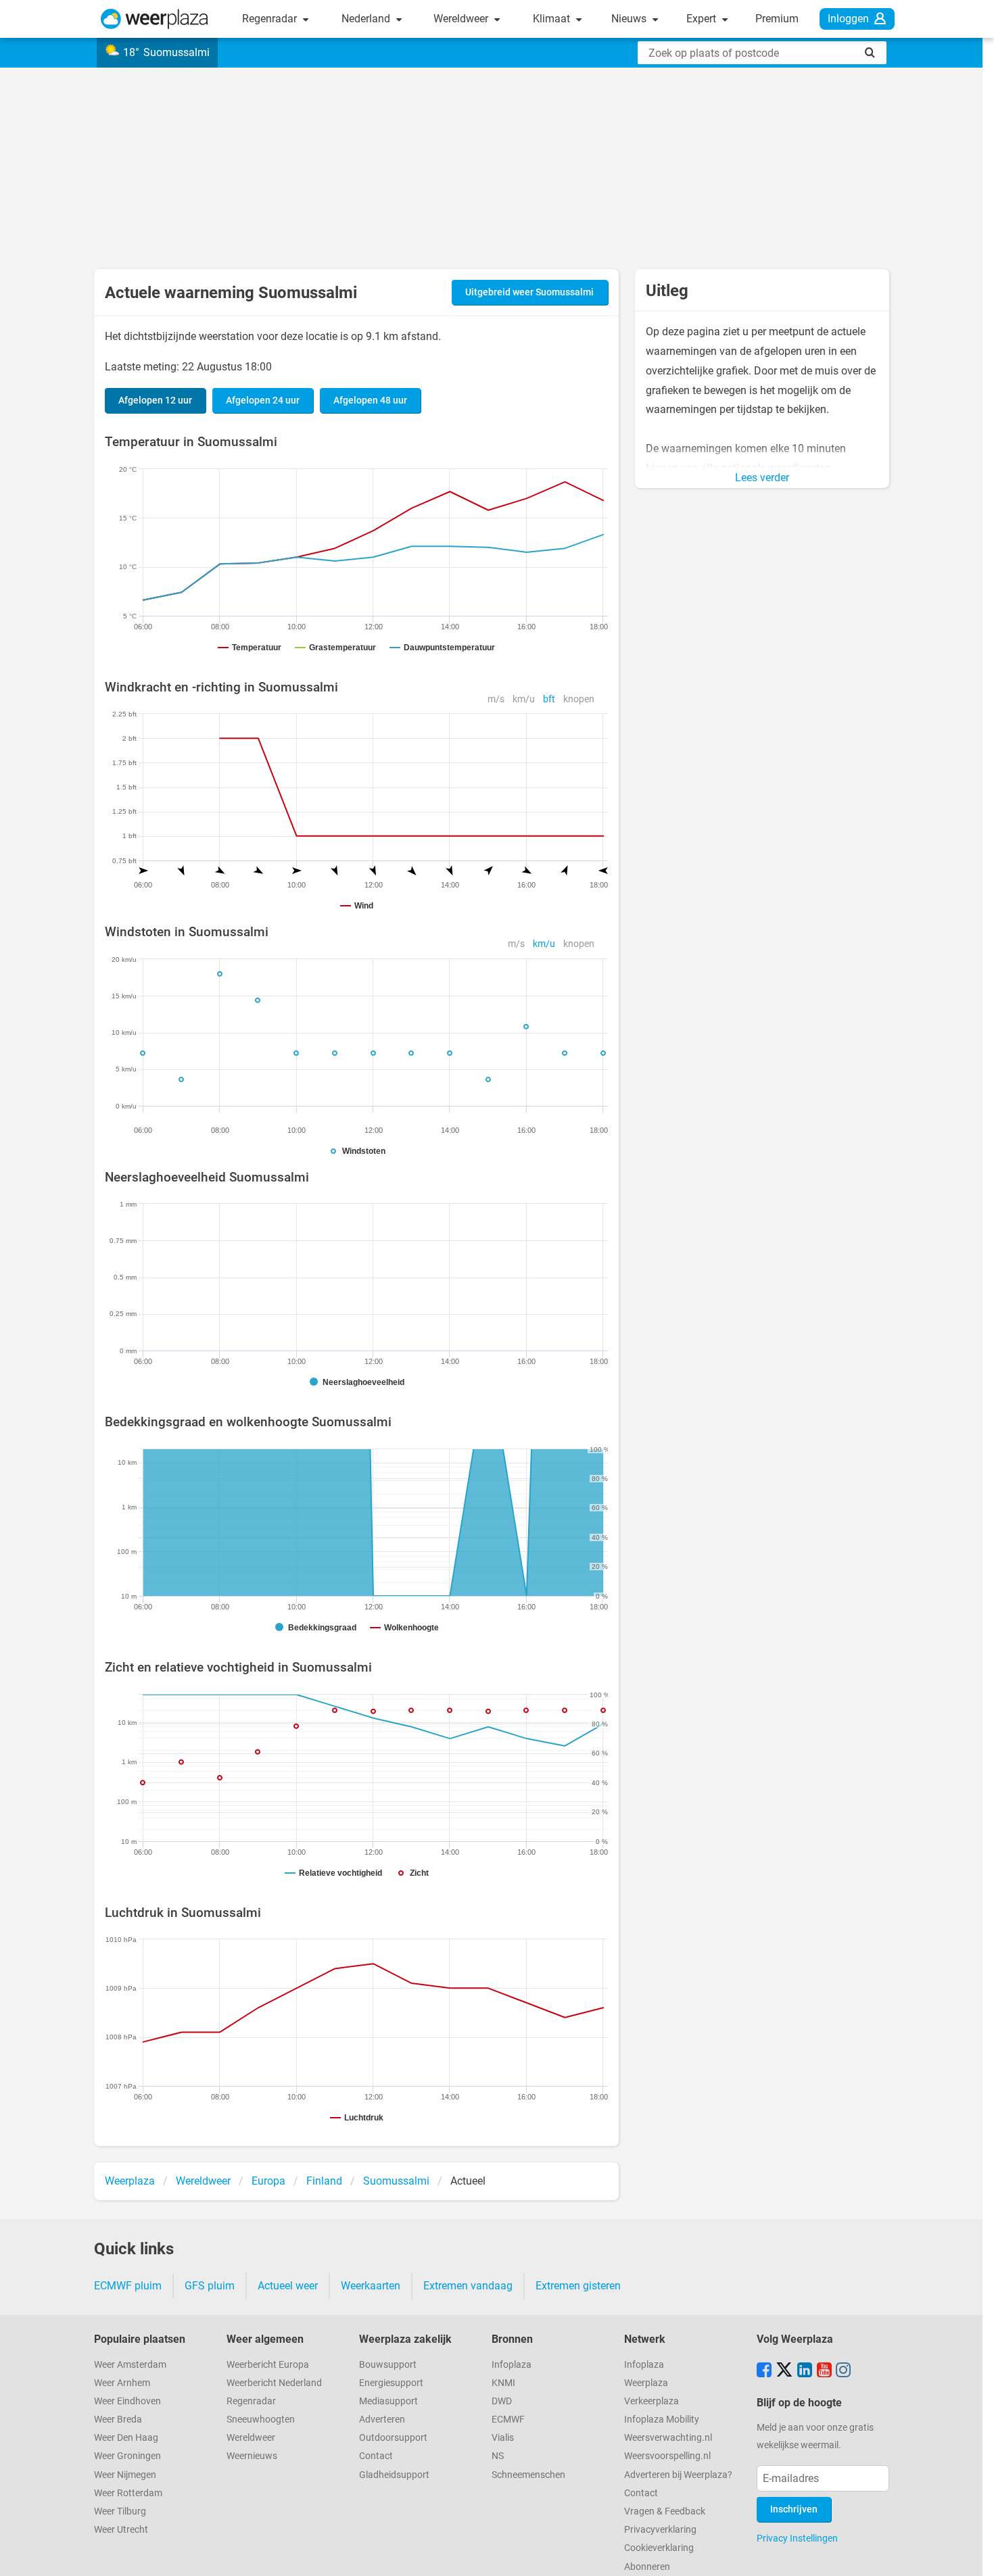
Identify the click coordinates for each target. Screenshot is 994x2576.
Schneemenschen (528, 2475)
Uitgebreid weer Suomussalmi (529, 292)
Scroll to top (972, 2554)
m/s (496, 699)
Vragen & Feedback (665, 2511)
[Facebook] (764, 2371)
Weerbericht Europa (268, 2365)
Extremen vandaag (468, 2286)
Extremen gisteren (578, 2286)
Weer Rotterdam (128, 2493)
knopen (579, 699)
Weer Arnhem (122, 2383)
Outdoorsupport (393, 2438)
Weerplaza (646, 2383)
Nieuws (630, 19)
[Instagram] (843, 2371)
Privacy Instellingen (797, 2538)
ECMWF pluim (128, 2286)
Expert (703, 19)
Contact (376, 2456)
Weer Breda (118, 2420)
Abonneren (647, 2567)
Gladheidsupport (394, 2475)
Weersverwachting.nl (668, 2438)
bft (549, 699)
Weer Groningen (127, 2456)
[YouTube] (824, 2371)
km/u (524, 699)
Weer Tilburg (120, 2511)
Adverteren (382, 2420)
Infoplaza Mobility (662, 2420)
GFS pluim (210, 2286)
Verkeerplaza (652, 2401)
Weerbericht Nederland (274, 2383)
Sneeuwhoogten (261, 2420)
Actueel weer (288, 2286)
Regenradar (271, 19)
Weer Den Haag (126, 2438)
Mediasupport (388, 2401)
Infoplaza (512, 2365)
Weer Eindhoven (127, 2401)
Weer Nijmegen (125, 2475)
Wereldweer (462, 19)
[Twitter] (784, 2371)
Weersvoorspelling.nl (667, 2456)
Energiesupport (391, 2383)
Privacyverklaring (660, 2530)
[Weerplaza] (155, 19)
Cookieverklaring (659, 2548)
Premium (777, 19)
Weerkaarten (371, 2286)
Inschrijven (794, 2509)
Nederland (367, 19)
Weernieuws (252, 2456)
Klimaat (553, 19)
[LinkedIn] (805, 2371)
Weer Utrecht (121, 2530)
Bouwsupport (388, 2365)
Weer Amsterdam (130, 2365)
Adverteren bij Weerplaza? (678, 2475)
